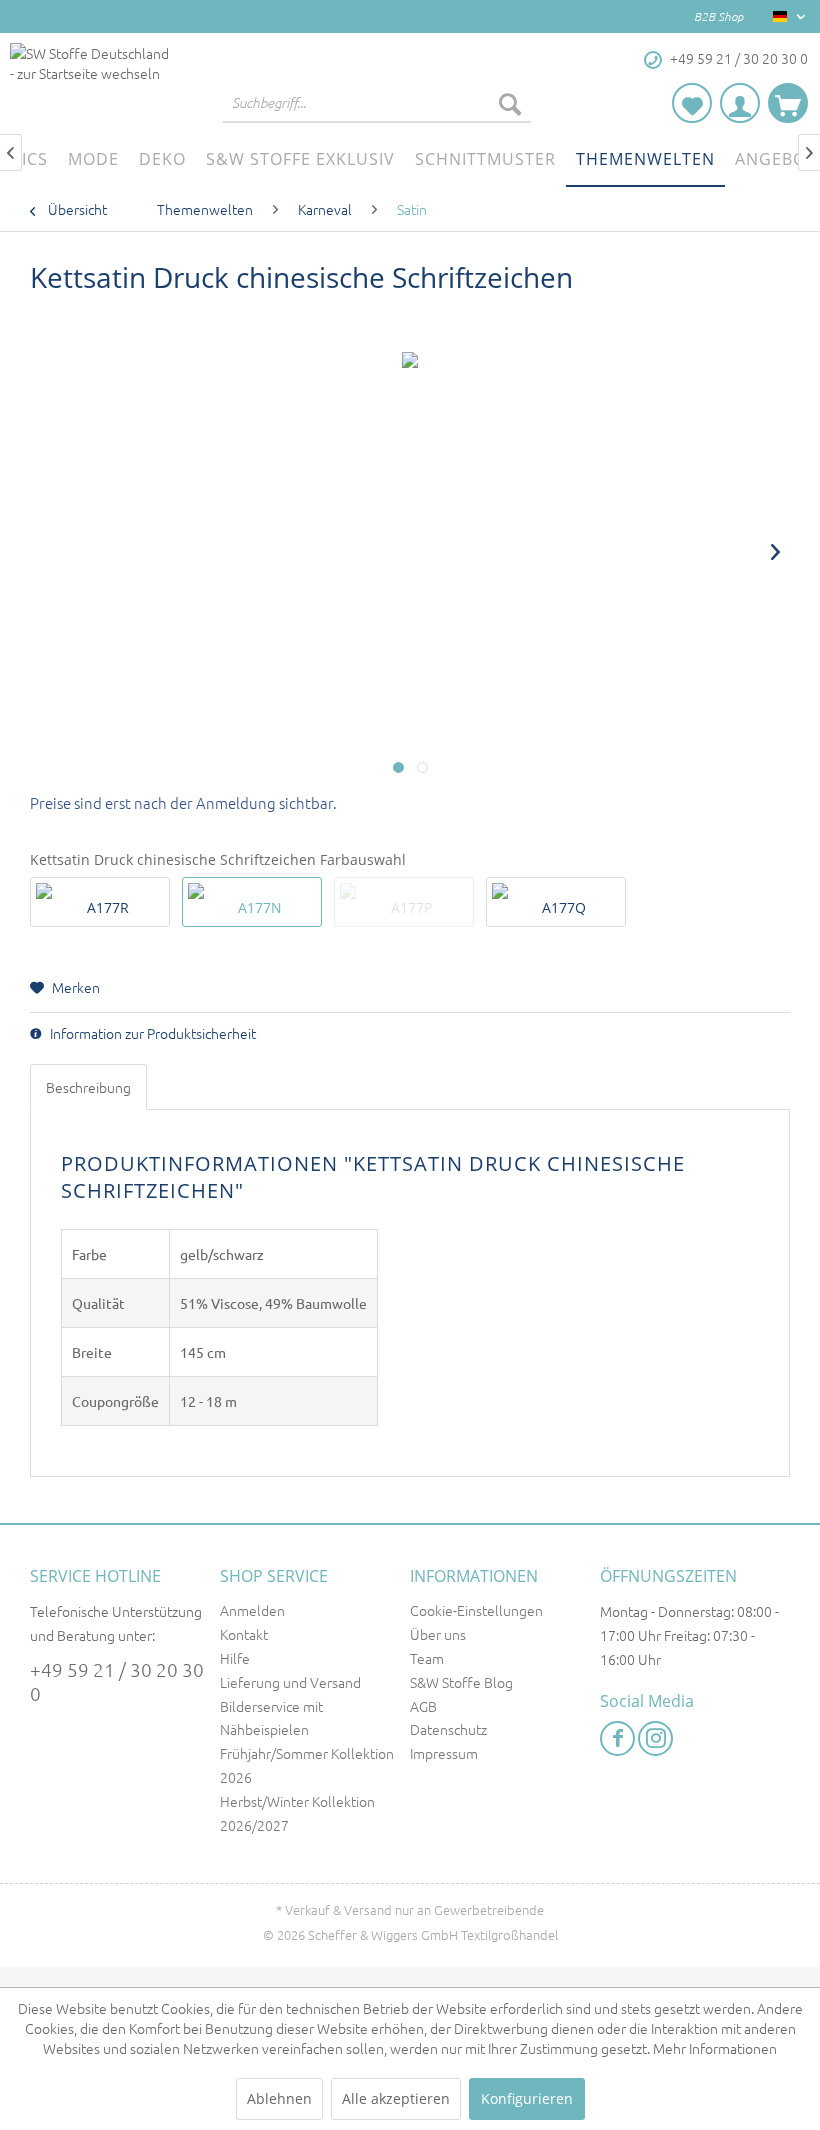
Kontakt (244, 1634)
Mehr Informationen (715, 2048)
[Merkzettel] (692, 103)
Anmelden (252, 1610)
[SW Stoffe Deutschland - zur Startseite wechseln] (90, 83)
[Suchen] (510, 103)
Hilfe (235, 1658)
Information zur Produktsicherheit (151, 1033)
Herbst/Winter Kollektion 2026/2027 (297, 1813)
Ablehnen (279, 2098)
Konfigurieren (527, 2098)
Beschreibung (88, 1087)
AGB (423, 1706)
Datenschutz (448, 1729)
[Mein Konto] (740, 103)
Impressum (444, 1753)
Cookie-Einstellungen (476, 1610)
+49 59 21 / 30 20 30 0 (117, 1681)
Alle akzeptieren (396, 2098)
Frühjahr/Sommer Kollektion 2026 (307, 1765)
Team (427, 1658)
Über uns (438, 1634)
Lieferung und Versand (290, 1682)
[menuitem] (377, 103)
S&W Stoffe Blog (461, 1682)
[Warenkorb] (788, 103)
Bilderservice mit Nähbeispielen (271, 1718)
